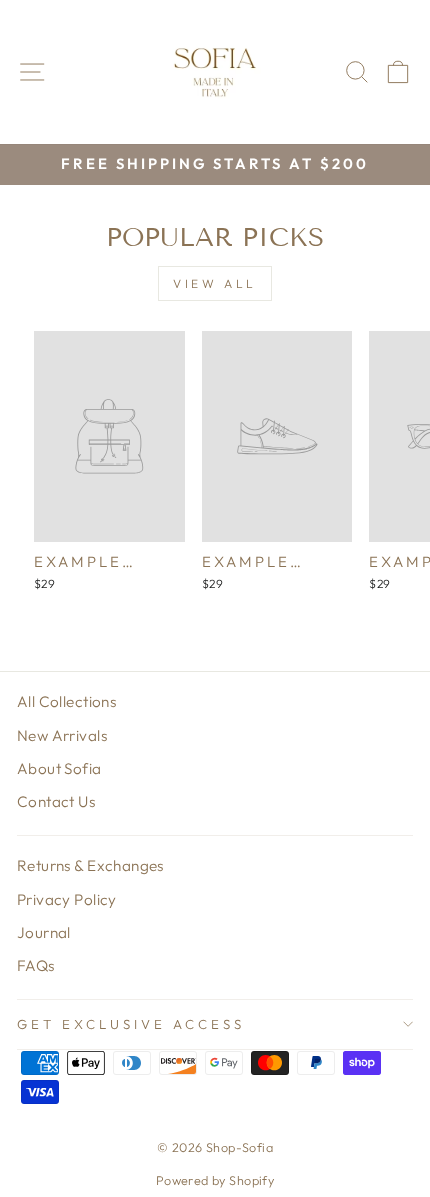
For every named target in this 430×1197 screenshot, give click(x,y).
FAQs (36, 965)
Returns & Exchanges (90, 865)
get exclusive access (131, 1024)
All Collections (66, 701)
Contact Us (56, 801)
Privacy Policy (67, 899)
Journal (44, 932)
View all (215, 283)
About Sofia (59, 768)
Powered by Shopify (215, 1180)
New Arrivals (62, 735)
